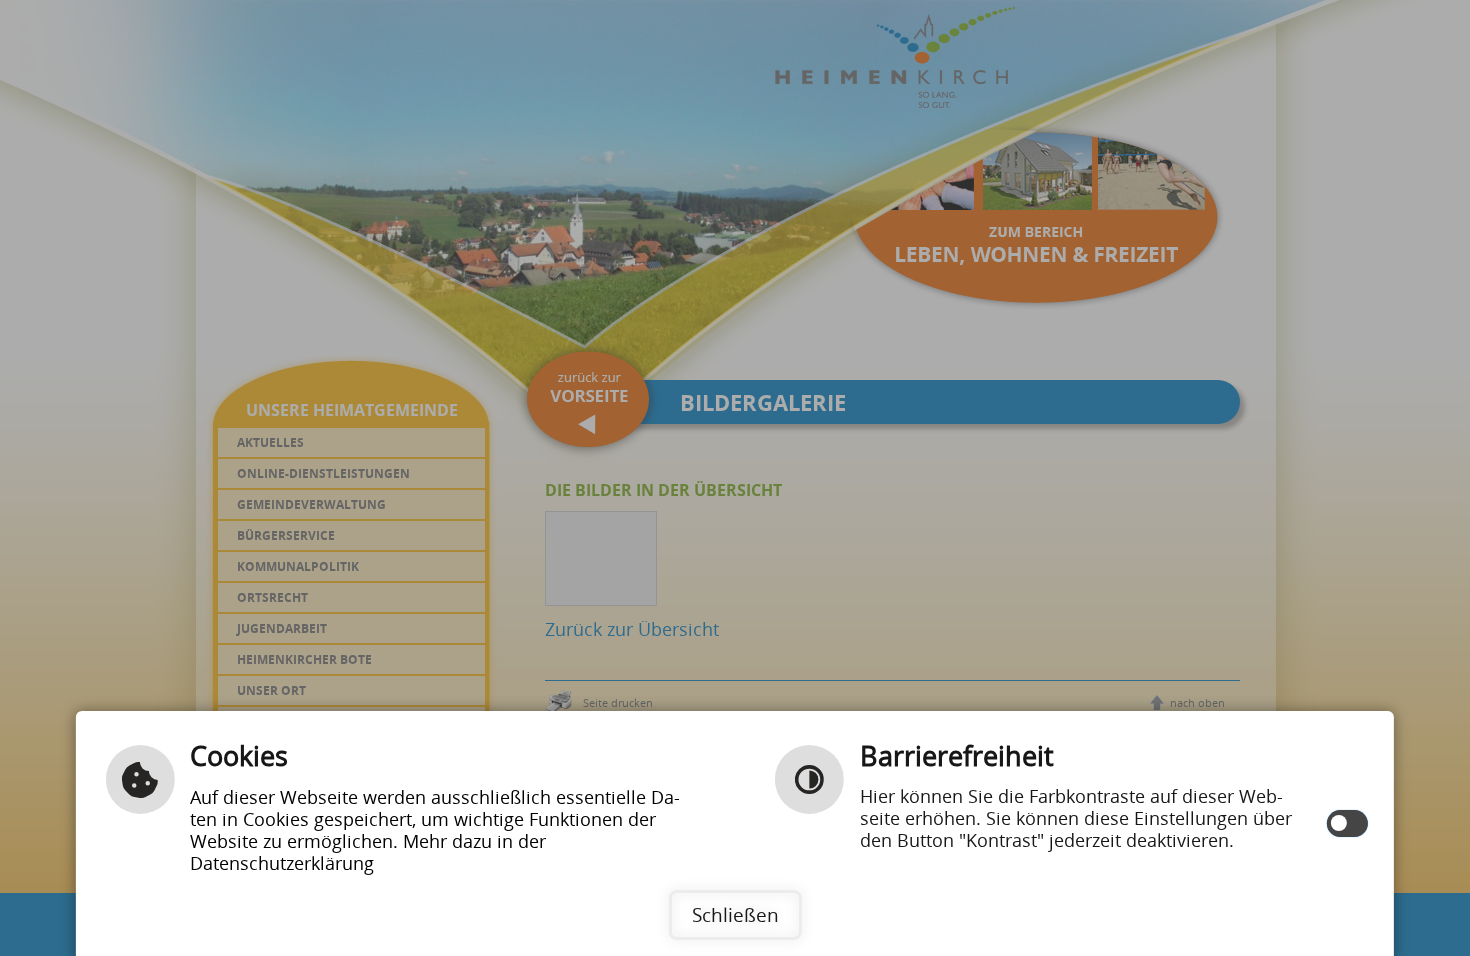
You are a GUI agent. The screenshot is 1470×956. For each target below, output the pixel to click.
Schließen (735, 914)
